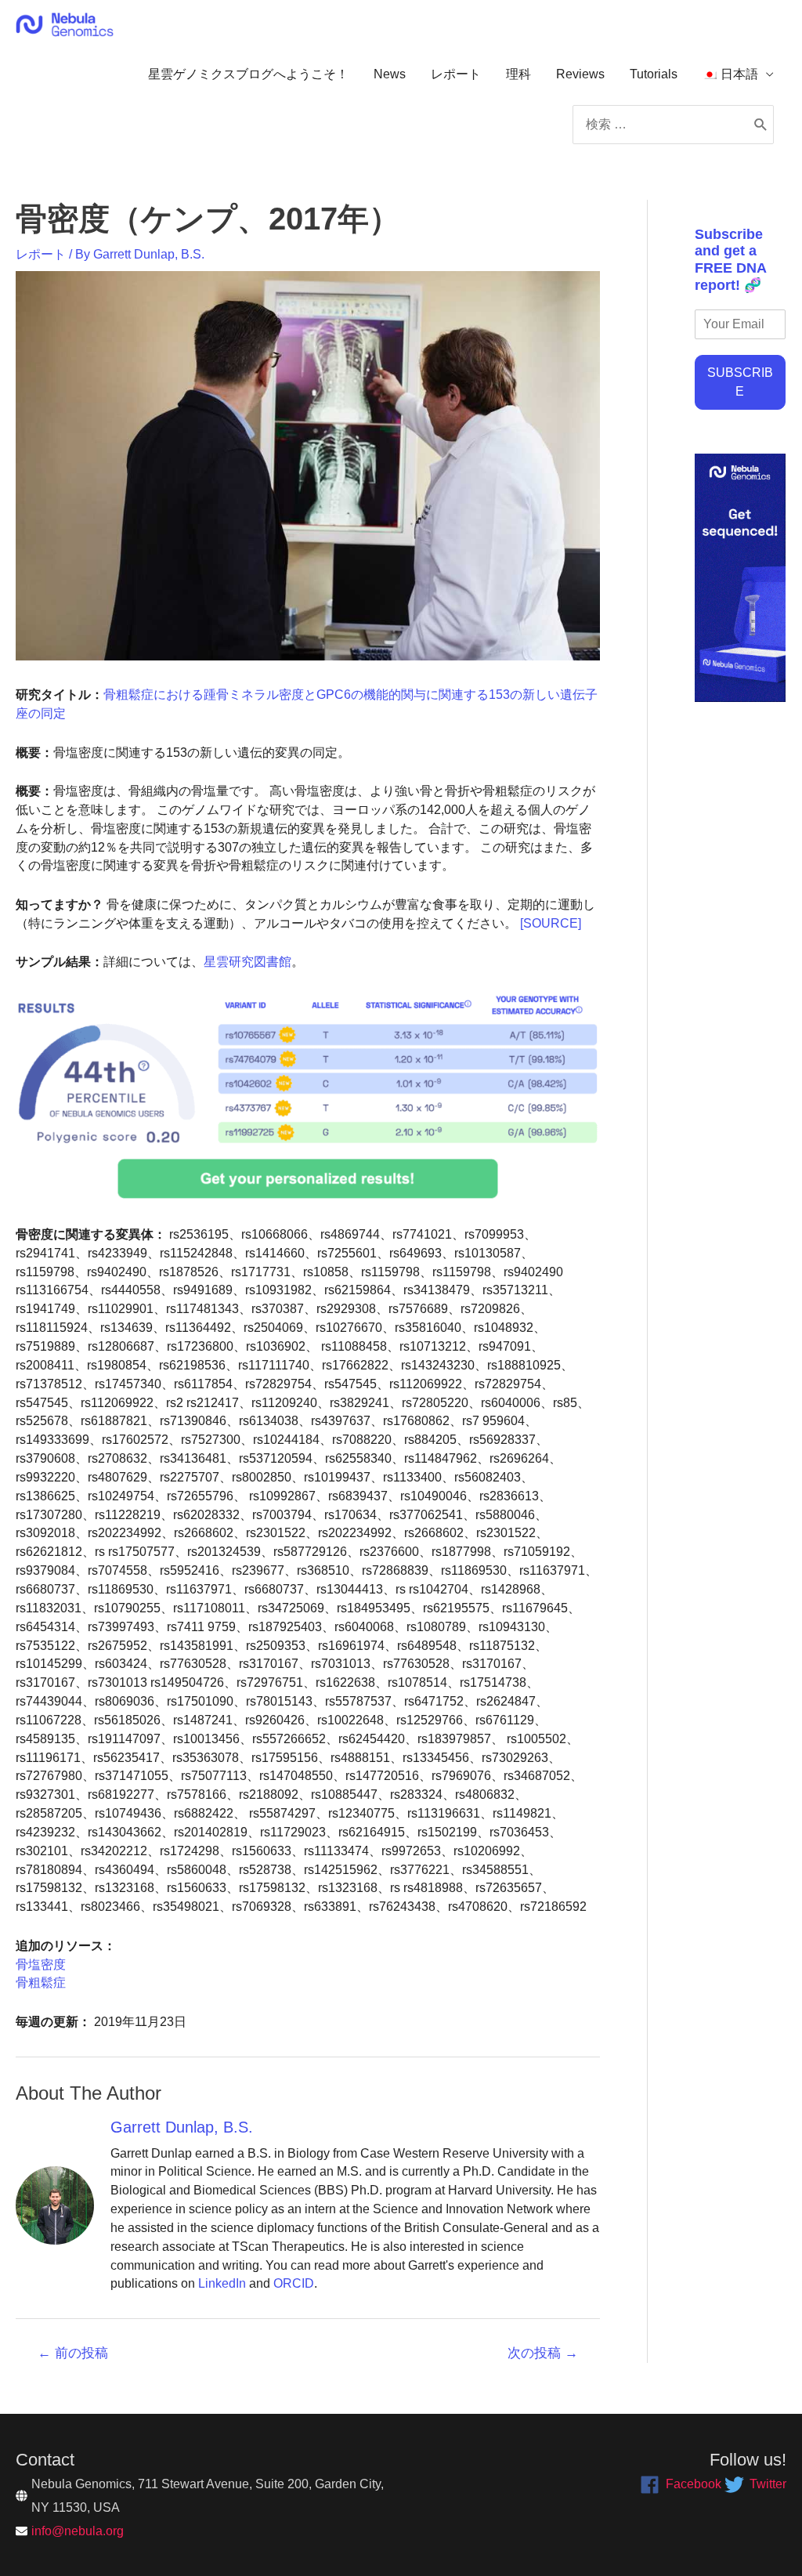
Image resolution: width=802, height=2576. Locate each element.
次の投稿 (543, 2353)
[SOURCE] (551, 923)
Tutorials (654, 74)
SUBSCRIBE (740, 382)
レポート (456, 74)
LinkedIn (222, 2283)
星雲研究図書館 (247, 962)
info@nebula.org (78, 2531)
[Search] (761, 125)
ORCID (294, 2283)
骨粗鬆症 (41, 1983)
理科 (518, 74)
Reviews (580, 74)
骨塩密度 (41, 1965)
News (390, 74)
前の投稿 (73, 2353)
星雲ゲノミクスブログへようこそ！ (248, 74)
